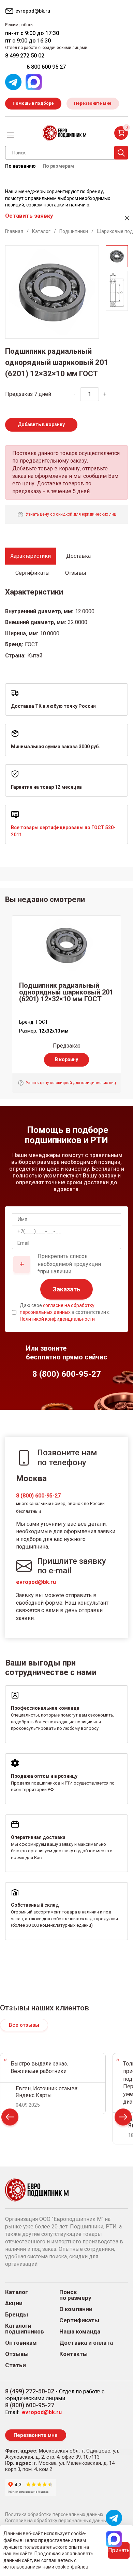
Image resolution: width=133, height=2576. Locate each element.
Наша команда (80, 2332)
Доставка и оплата (86, 2343)
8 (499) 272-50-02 (30, 2391)
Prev (10, 2119)
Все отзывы (24, 2025)
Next (123, 2119)
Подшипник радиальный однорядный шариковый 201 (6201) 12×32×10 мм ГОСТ (66, 992)
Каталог (17, 2292)
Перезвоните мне (93, 103)
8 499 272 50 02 (25, 56)
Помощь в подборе (33, 103)
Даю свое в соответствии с (65, 1312)
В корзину (66, 1059)
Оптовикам (21, 2343)
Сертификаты (79, 2320)
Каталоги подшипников (25, 2329)
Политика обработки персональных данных (54, 2514)
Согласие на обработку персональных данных (57, 2521)
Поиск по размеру (75, 2295)
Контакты (73, 2354)
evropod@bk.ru (36, 1582)
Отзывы (17, 2354)
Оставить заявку (29, 216)
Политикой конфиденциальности (57, 1319)
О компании (76, 2309)
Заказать (66, 1289)
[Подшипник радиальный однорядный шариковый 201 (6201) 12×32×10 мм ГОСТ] (66, 945)
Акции (14, 2303)
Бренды (17, 2315)
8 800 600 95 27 (46, 67)
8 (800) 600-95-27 (38, 1496)
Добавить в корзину (41, 424)
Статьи (16, 2365)
